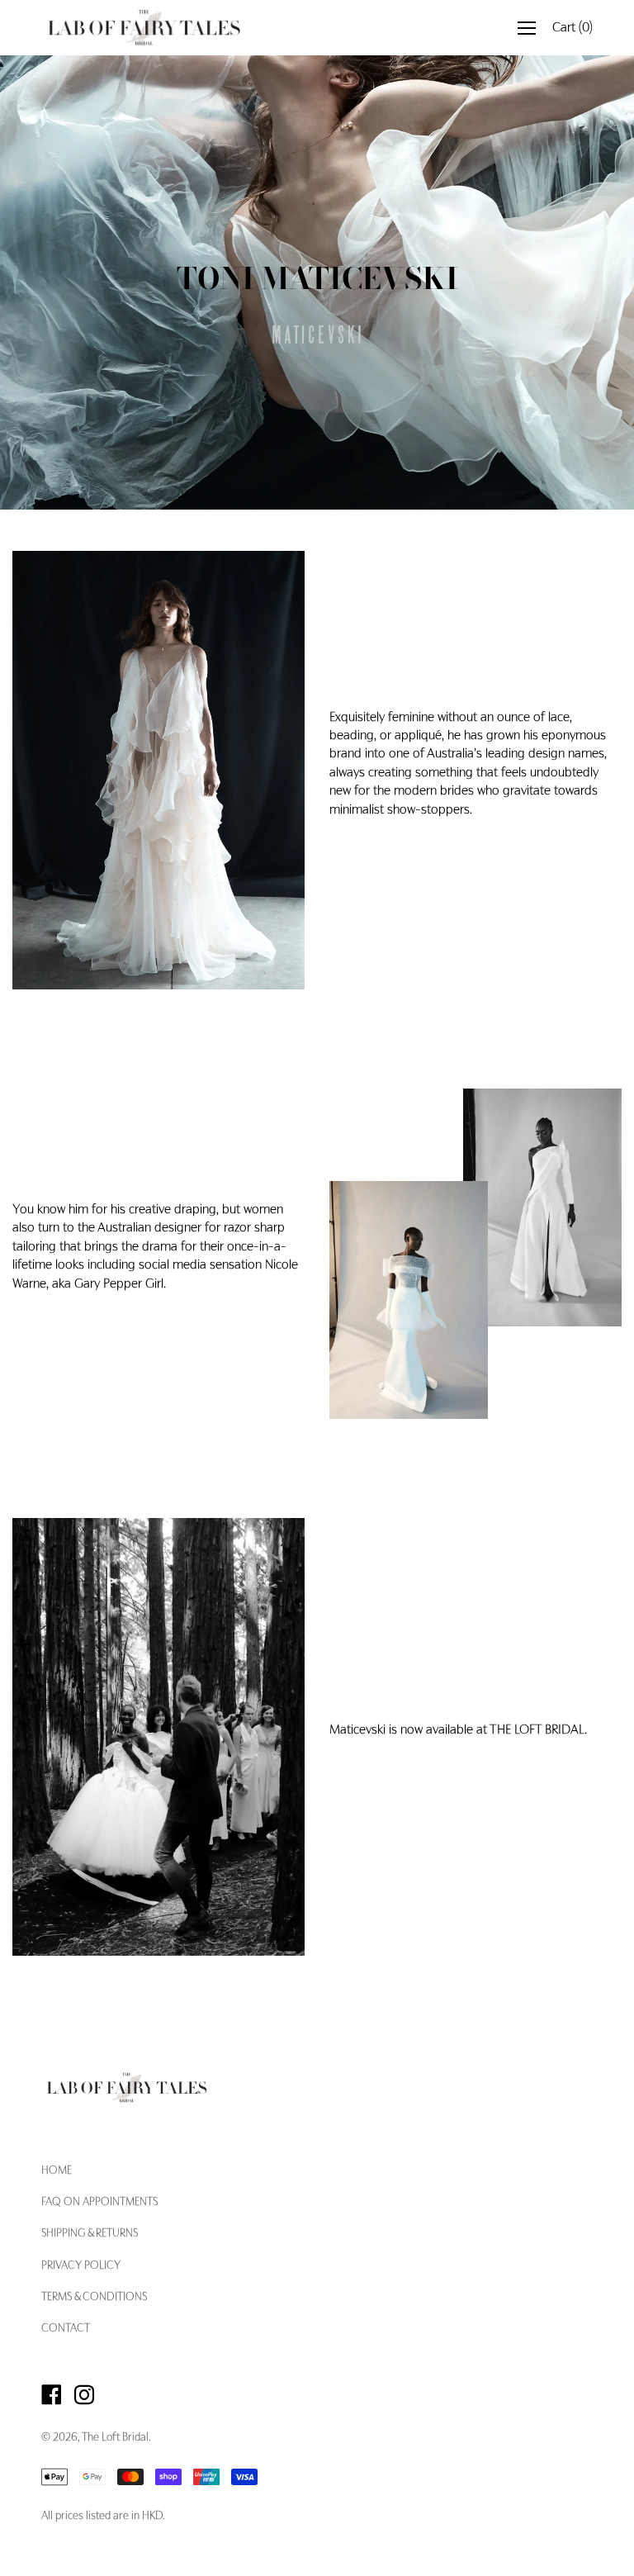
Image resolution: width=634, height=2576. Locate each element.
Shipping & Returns (90, 2234)
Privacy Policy (81, 2266)
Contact (66, 2329)
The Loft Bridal (115, 2438)
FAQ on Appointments (99, 2203)
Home (57, 2171)
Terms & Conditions (94, 2298)
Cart (572, 28)
